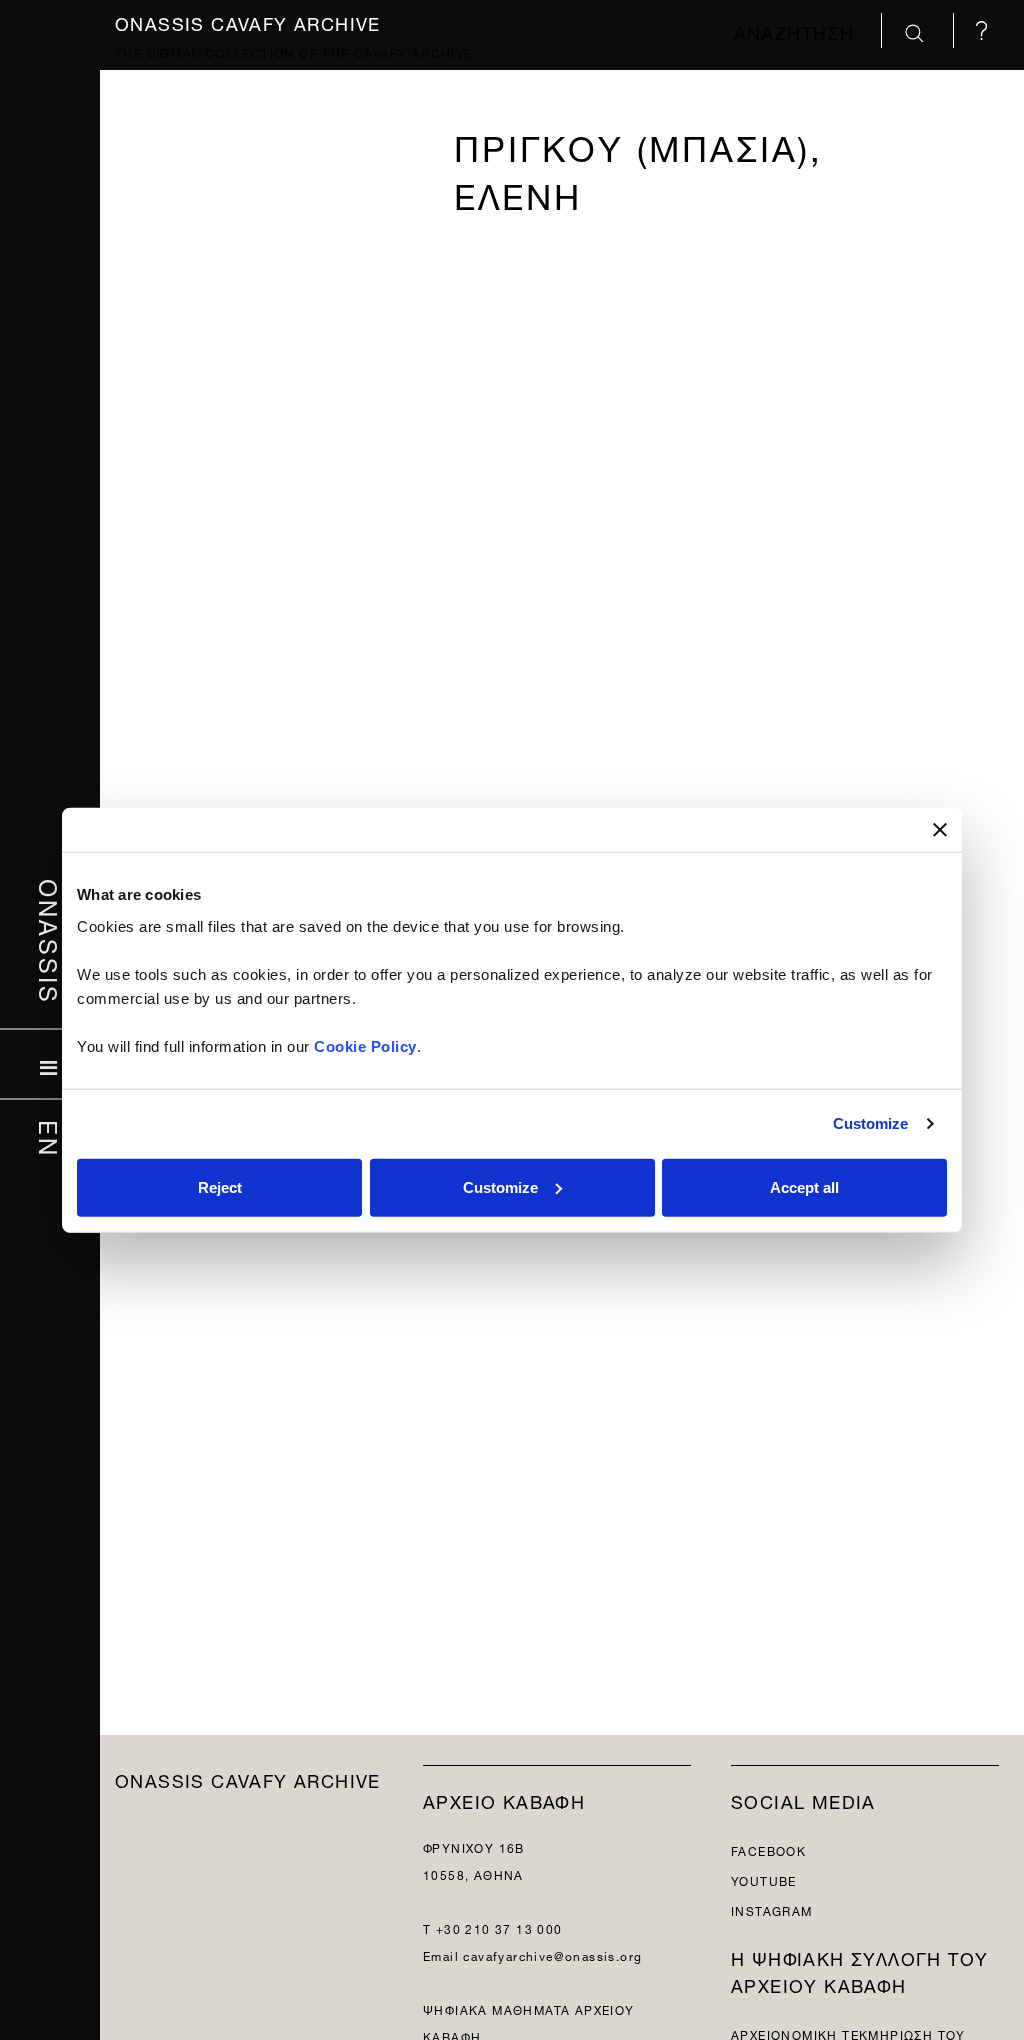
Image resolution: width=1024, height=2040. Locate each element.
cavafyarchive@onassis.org (552, 1954)
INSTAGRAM (772, 1909)
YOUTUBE (764, 1879)
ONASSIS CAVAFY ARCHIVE (248, 1778)
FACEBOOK (768, 1849)
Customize (871, 1123)
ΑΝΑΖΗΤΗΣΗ (797, 30)
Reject (220, 1186)
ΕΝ (50, 1139)
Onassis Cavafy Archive (248, 21)
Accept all (804, 1186)
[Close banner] (940, 830)
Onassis (50, 942)
